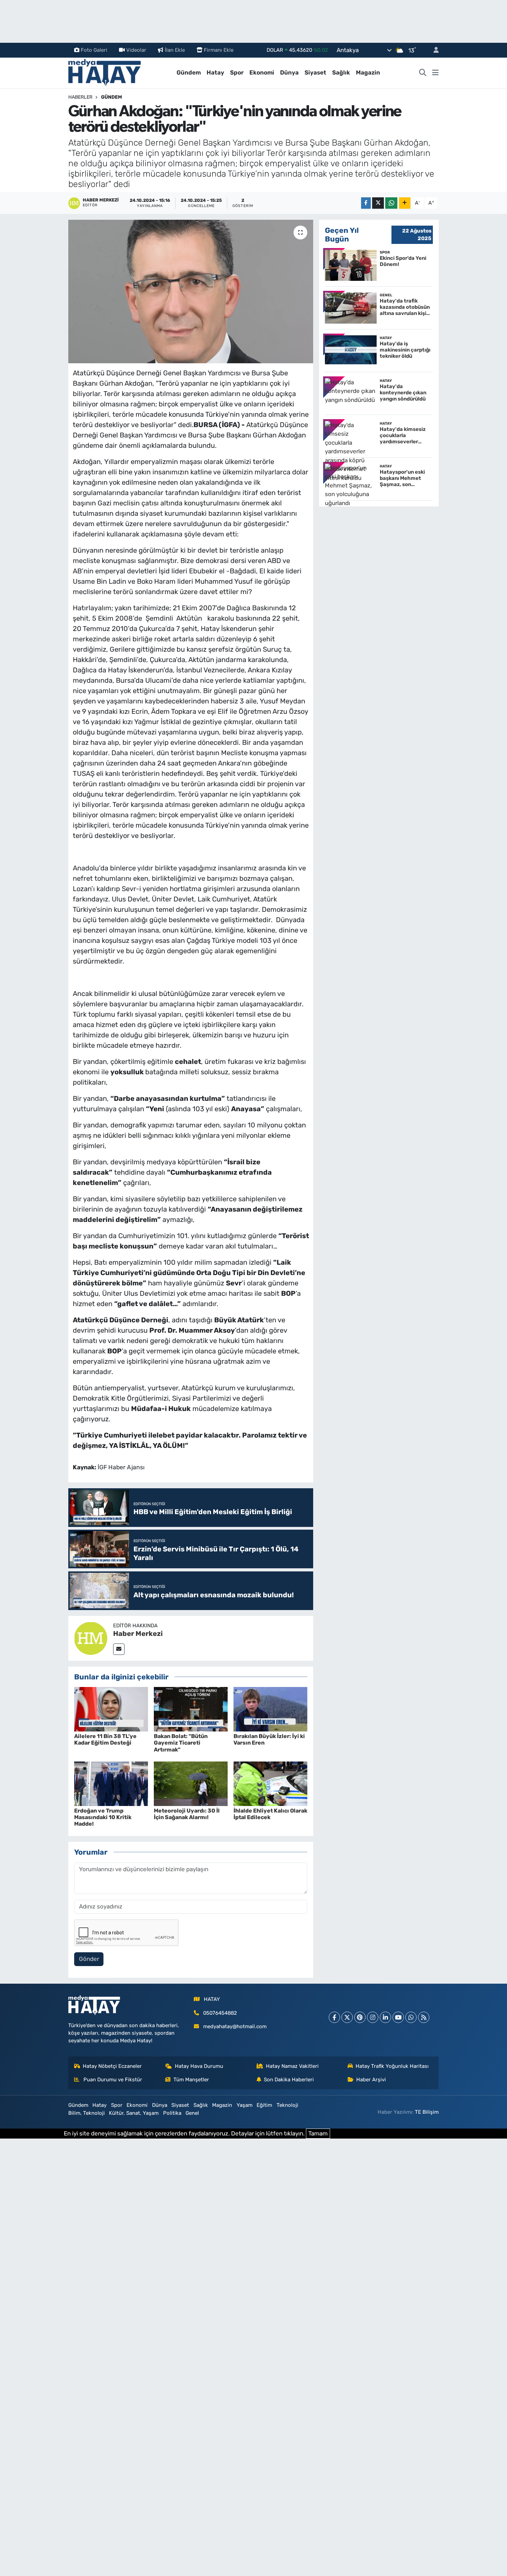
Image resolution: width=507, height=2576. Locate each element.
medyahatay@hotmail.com (235, 2026)
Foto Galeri (94, 50)
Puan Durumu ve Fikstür (112, 2080)
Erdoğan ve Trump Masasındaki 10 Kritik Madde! (103, 1817)
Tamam (318, 2133)
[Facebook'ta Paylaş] (366, 203)
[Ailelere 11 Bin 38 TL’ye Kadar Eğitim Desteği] (111, 1709)
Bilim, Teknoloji (87, 2113)
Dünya (289, 72)
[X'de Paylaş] (378, 203)
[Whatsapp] (411, 2017)
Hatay (215, 72)
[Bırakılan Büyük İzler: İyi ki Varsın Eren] (270, 1709)
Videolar (136, 50)
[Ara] (423, 73)
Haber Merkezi (138, 1634)
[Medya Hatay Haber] (105, 72)
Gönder (89, 1959)
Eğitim (264, 2105)
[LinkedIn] (385, 2017)
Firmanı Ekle (219, 50)
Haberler (80, 97)
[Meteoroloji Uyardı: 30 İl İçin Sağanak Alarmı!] (191, 1783)
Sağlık (341, 72)
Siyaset (315, 72)
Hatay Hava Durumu (199, 2066)
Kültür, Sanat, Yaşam (134, 2113)
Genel (192, 2113)
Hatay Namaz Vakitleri (292, 2066)
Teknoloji (287, 2105)
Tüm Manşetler (191, 2080)
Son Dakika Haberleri (289, 2080)
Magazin (368, 72)
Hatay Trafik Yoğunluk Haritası (392, 2066)
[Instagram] (373, 2017)
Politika (172, 2113)
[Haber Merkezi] (91, 1638)
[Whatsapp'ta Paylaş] (391, 203)
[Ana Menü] (435, 73)
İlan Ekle (175, 50)
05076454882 (220, 2013)
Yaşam (245, 2105)
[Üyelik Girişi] (433, 50)
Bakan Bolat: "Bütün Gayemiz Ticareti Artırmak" (181, 1743)
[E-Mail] (119, 1649)
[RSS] (424, 2017)
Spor (237, 72)
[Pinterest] (360, 2017)
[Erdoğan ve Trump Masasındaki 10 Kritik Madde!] (111, 1783)
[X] (347, 2017)
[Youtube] (398, 2017)
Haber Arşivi (371, 2080)
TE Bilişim (427, 2112)
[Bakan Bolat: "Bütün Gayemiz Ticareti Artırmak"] (191, 1709)
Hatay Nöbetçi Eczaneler (112, 2066)
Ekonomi (262, 72)
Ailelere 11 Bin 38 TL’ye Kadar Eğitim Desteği (105, 1739)
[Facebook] (334, 2017)
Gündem (189, 72)
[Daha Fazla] (405, 203)
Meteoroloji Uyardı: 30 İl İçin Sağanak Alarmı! (187, 1814)
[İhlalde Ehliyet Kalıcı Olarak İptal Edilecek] (270, 1783)
